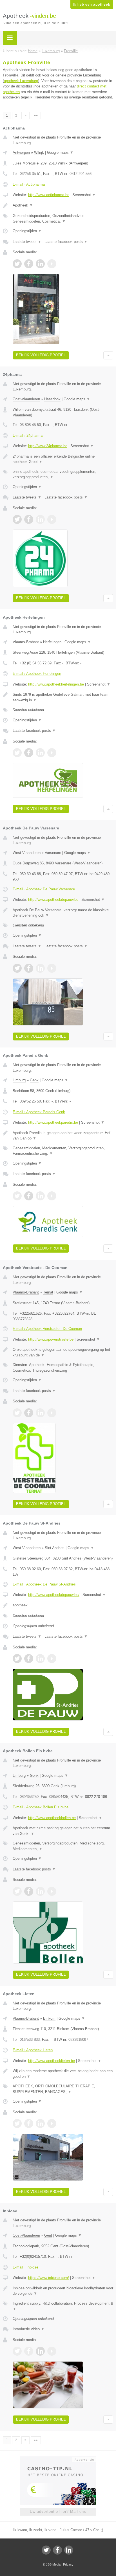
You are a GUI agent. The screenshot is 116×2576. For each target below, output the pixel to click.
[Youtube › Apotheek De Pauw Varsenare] (52, 968)
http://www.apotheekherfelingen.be (56, 684)
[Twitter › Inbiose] (17, 2351)
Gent (48, 2235)
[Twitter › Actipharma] (17, 264)
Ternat (48, 1292)
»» (36, 115)
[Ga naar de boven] (108, 355)
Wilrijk (39, 152)
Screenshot (84, 195)
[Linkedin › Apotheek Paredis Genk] (40, 1196)
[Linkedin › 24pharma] (40, 519)
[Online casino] (58, 2459)
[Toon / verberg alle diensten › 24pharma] (63, 474)
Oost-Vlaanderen (26, 399)
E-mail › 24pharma (28, 435)
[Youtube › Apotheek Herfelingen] (52, 753)
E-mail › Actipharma (29, 184)
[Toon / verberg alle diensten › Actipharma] (63, 218)
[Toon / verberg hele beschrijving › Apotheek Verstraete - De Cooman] (63, 1352)
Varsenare (53, 853)
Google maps (60, 152)
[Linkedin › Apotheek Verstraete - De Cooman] (40, 1413)
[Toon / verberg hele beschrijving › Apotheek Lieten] (63, 2074)
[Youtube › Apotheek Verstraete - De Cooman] (52, 1413)
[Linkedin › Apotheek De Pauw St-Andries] (40, 1659)
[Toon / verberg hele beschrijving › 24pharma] (63, 459)
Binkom (49, 2018)
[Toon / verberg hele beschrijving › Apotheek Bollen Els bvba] (63, 1831)
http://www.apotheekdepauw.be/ (54, 1595)
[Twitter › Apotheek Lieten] (17, 2123)
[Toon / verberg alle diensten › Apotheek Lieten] (63, 2089)
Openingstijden (27, 231)
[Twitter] (46, 2550)
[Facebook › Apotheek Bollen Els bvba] (29, 1891)
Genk (34, 1080)
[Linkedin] (69, 2550)
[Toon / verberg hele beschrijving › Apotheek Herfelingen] (63, 697)
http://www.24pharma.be (48, 446)
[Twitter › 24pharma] (17, 519)
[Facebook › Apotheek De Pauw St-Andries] (29, 1659)
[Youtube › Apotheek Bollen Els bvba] (52, 1891)
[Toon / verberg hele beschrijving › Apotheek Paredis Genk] (63, 1136)
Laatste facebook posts (66, 242)
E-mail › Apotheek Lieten (33, 2050)
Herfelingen (52, 642)
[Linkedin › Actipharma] (40, 264)
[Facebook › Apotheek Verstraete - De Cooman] (29, 1413)
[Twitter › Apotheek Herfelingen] (17, 753)
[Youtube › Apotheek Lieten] (52, 2123)
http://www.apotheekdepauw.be (53, 900)
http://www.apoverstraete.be (51, 1339)
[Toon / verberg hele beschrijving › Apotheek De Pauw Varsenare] (63, 913)
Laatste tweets (27, 242)
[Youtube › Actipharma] (52, 264)
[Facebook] (57, 2550)
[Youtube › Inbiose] (52, 2351)
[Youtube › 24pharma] (52, 519)
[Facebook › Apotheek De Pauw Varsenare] (29, 968)
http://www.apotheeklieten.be (52, 2061)
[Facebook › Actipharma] (29, 264)
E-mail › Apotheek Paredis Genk (39, 1112)
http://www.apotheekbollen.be (52, 1818)
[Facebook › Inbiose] (29, 2351)
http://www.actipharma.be (49, 195)
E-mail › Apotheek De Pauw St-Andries (44, 1584)
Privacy (68, 2564)
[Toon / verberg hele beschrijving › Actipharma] (63, 205)
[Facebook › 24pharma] (29, 519)
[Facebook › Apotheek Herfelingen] (29, 753)
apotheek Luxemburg (21, 81)
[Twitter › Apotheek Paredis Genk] (17, 1196)
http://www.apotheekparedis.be (53, 1122)
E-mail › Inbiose (25, 2267)
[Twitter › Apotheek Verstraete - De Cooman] (17, 1413)
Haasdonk (52, 399)
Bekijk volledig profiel (41, 355)
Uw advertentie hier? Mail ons (58, 2512)
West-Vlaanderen (27, 853)
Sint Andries (55, 1548)
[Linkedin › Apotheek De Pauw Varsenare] (40, 968)
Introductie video (29, 2329)
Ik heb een (92, 5)
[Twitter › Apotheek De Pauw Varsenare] (17, 968)
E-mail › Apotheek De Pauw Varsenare (44, 889)
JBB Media (53, 2564)
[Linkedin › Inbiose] (40, 2351)
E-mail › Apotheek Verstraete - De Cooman (47, 1329)
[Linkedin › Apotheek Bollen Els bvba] (40, 1891)
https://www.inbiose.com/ (49, 2278)
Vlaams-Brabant (26, 642)
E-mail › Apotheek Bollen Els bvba (41, 1807)
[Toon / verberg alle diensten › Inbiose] (63, 2306)
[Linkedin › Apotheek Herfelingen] (40, 753)
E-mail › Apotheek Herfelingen (37, 674)
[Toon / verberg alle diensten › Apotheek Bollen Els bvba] (63, 1846)
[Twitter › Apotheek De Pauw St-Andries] (17, 1659)
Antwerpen (21, 152)
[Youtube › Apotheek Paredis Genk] (52, 1196)
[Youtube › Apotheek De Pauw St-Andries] (52, 1659)
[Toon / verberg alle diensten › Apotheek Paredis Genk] (63, 1151)
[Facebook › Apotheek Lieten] (29, 2123)
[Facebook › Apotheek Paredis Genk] (29, 1196)
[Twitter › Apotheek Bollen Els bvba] (17, 1891)
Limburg (19, 1080)
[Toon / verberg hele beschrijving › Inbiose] (63, 2291)
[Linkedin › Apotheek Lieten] (40, 2123)
